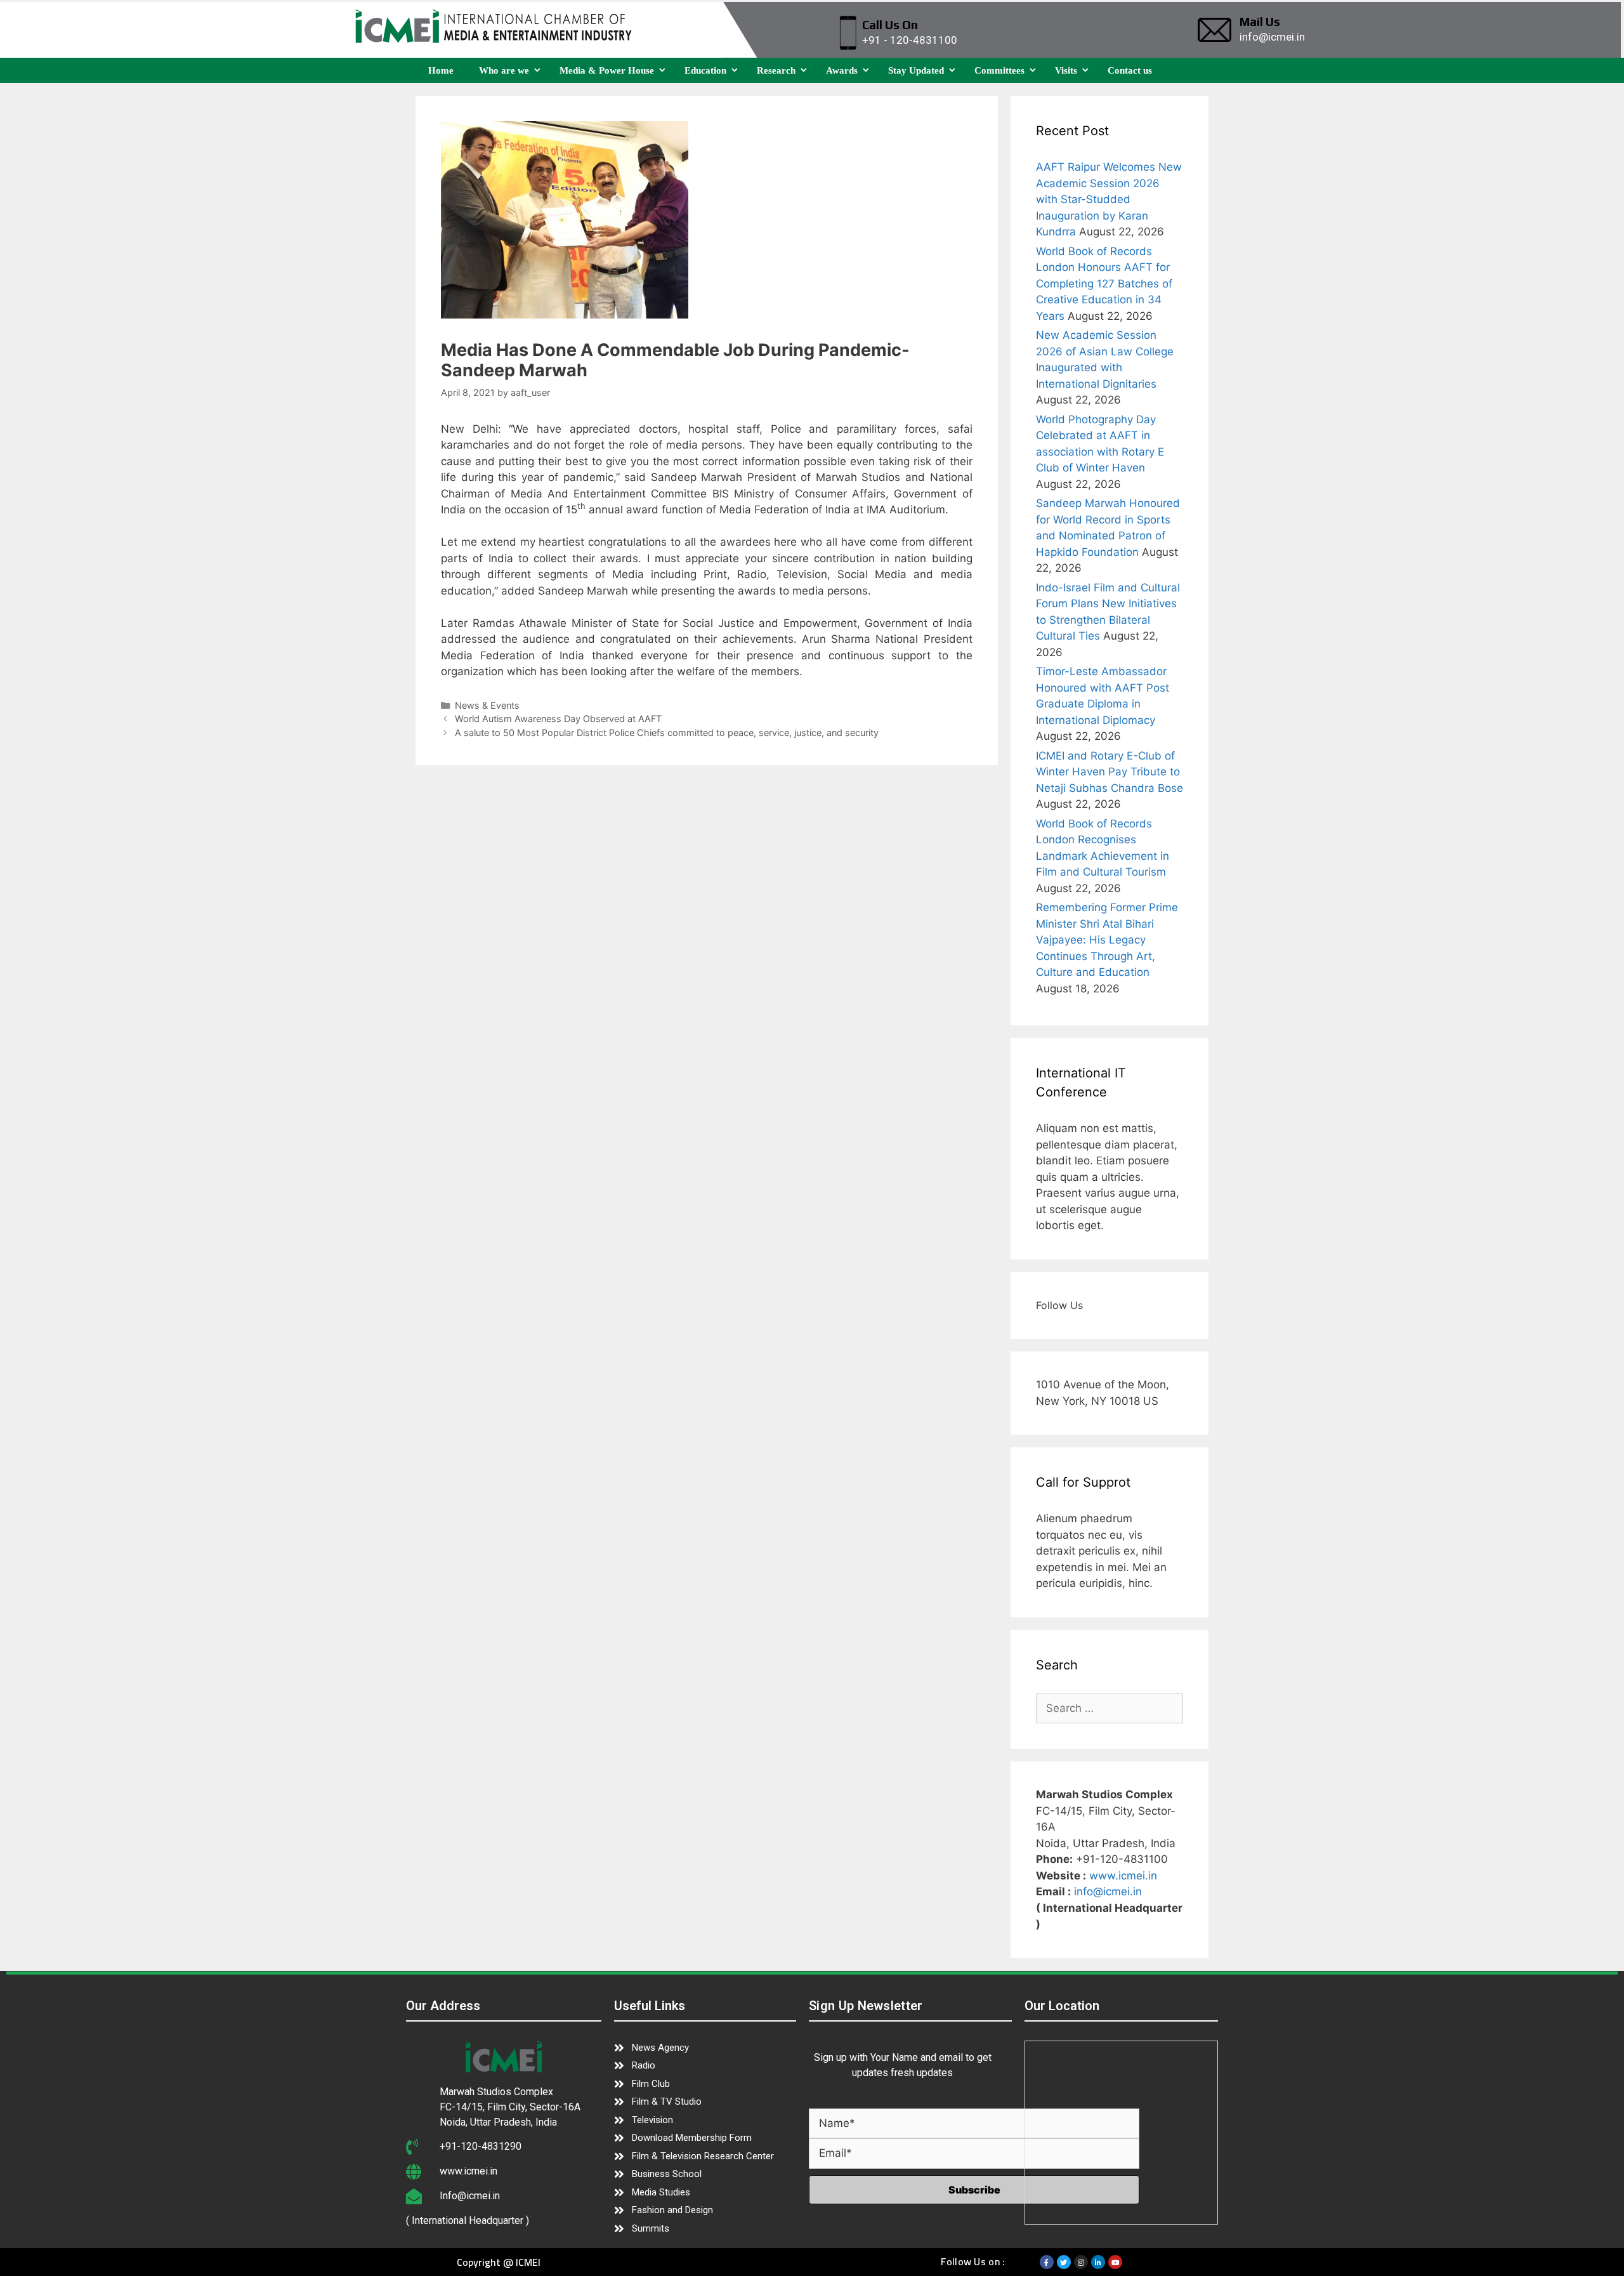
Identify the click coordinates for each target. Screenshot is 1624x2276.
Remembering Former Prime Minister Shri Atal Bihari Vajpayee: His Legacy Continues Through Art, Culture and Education (1107, 940)
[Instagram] (1081, 2262)
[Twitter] (1064, 2262)
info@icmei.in (1108, 1891)
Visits (1066, 70)
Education (705, 70)
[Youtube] (1115, 2262)
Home (441, 70)
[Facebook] (1047, 2262)
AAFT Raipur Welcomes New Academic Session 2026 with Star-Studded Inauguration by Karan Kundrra (1109, 199)
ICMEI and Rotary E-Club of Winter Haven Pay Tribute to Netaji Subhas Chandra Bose (1110, 772)
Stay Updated (916, 70)
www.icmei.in (1123, 1876)
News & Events (487, 705)
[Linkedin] (1098, 2262)
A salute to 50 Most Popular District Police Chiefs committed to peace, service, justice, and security (667, 733)
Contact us (1130, 70)
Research (776, 70)
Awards (842, 70)
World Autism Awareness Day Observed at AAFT (558, 719)
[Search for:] (1110, 1708)
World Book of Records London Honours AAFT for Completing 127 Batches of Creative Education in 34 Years (1104, 284)
